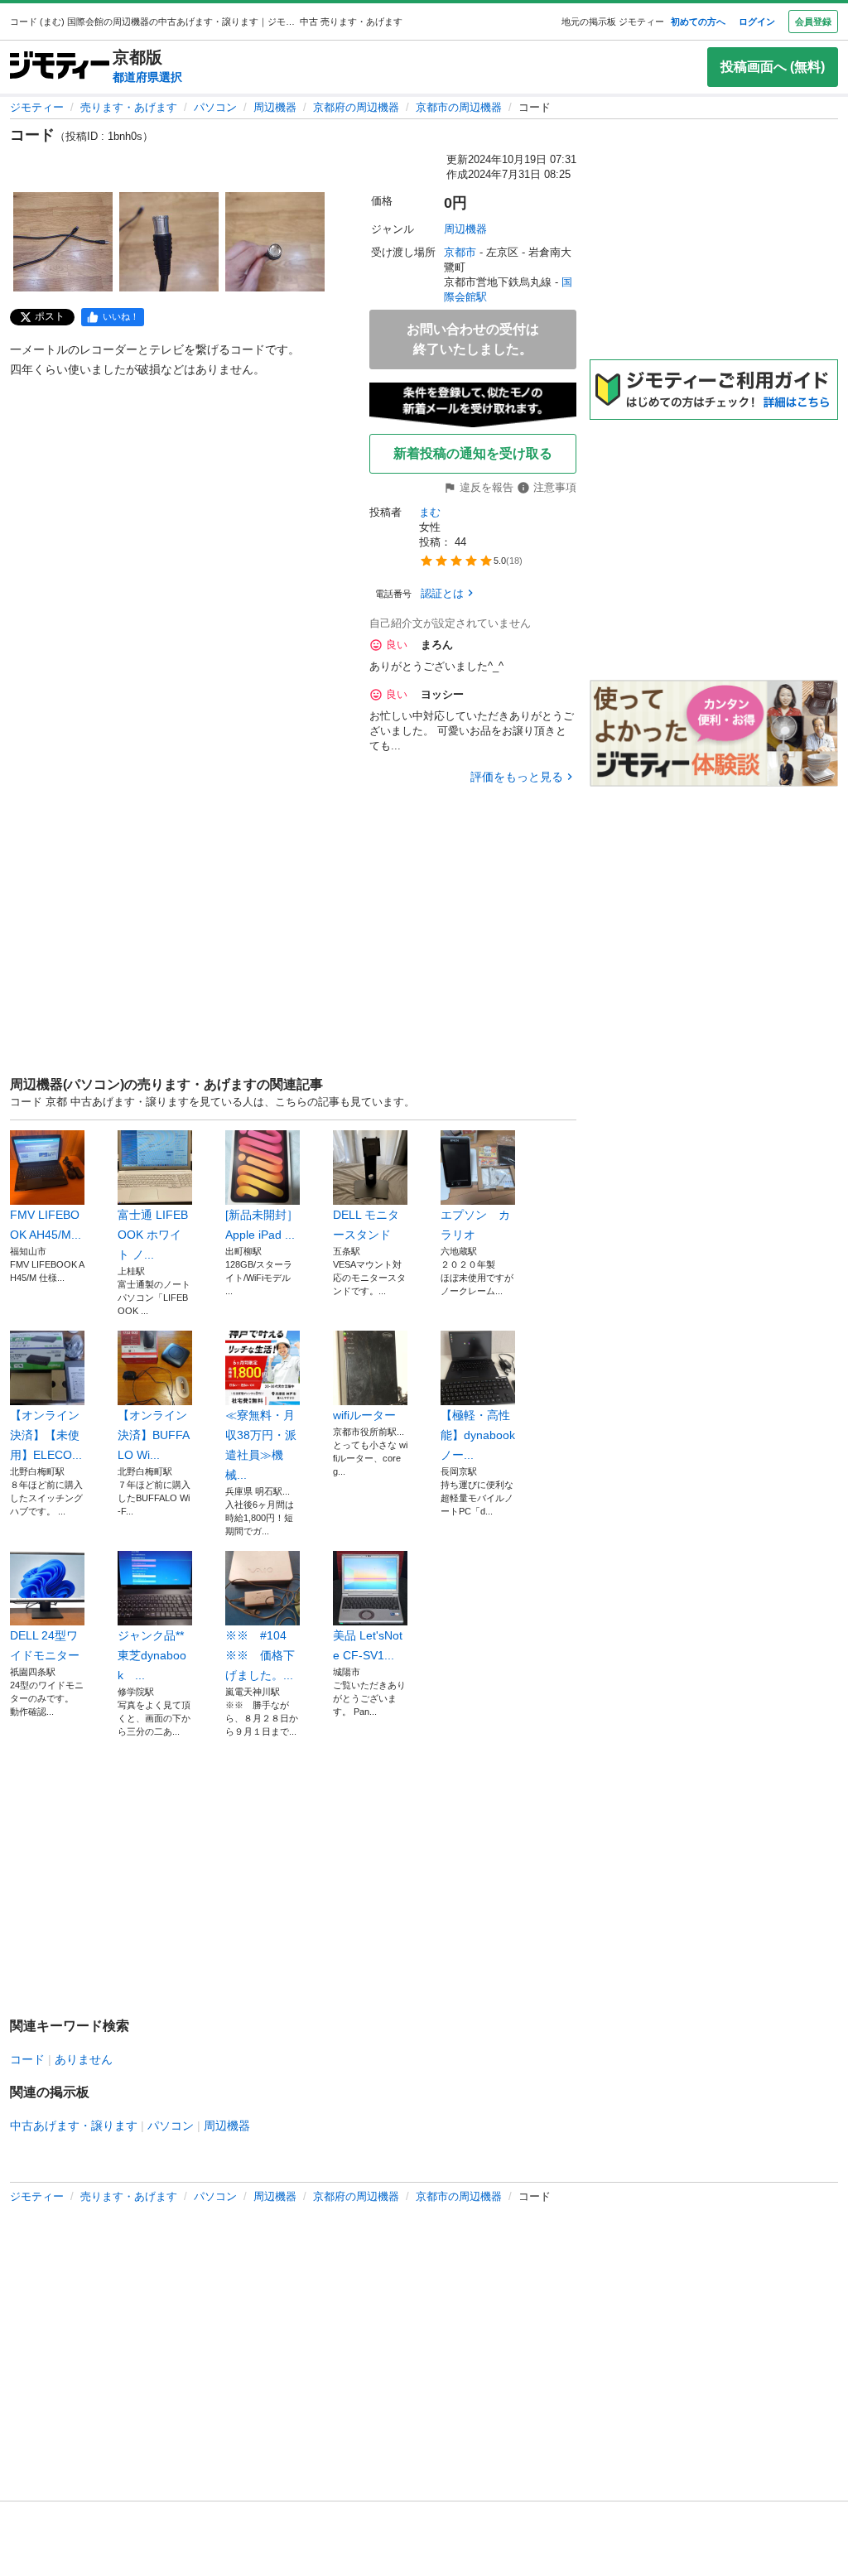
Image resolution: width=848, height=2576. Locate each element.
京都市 (460, 252)
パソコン (215, 107)
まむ (430, 512)
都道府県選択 (147, 77)
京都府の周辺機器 (356, 107)
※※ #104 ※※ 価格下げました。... (262, 1655)
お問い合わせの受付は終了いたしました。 (473, 339)
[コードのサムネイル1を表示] (63, 242)
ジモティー (37, 107)
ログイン (757, 22)
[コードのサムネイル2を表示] (169, 242)
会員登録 (813, 22)
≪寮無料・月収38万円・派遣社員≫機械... (261, 1445)
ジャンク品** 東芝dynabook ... (152, 1655)
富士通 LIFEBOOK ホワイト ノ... (153, 1235)
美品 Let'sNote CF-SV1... (368, 1645)
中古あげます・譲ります (74, 2126)
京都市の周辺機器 (459, 107)
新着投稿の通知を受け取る (473, 453)
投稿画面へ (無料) (773, 67)
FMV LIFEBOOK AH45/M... (46, 1225)
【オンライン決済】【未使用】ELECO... (46, 1435)
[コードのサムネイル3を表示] (275, 242)
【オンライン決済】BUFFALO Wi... (154, 1435)
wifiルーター (364, 1415)
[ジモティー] (60, 67)
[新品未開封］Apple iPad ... (262, 1225)
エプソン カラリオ (475, 1225)
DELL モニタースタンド (366, 1225)
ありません (84, 2059)
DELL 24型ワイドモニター (45, 1645)
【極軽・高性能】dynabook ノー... (478, 1435)
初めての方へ (698, 22)
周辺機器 (275, 107)
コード (27, 2059)
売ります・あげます (129, 107)
